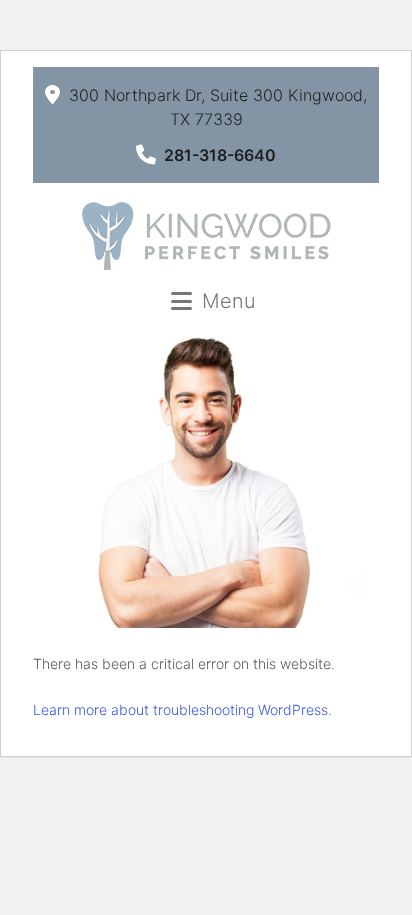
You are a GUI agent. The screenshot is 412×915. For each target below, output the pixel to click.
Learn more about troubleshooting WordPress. (182, 709)
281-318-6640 (220, 155)
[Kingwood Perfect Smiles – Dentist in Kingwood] (206, 236)
